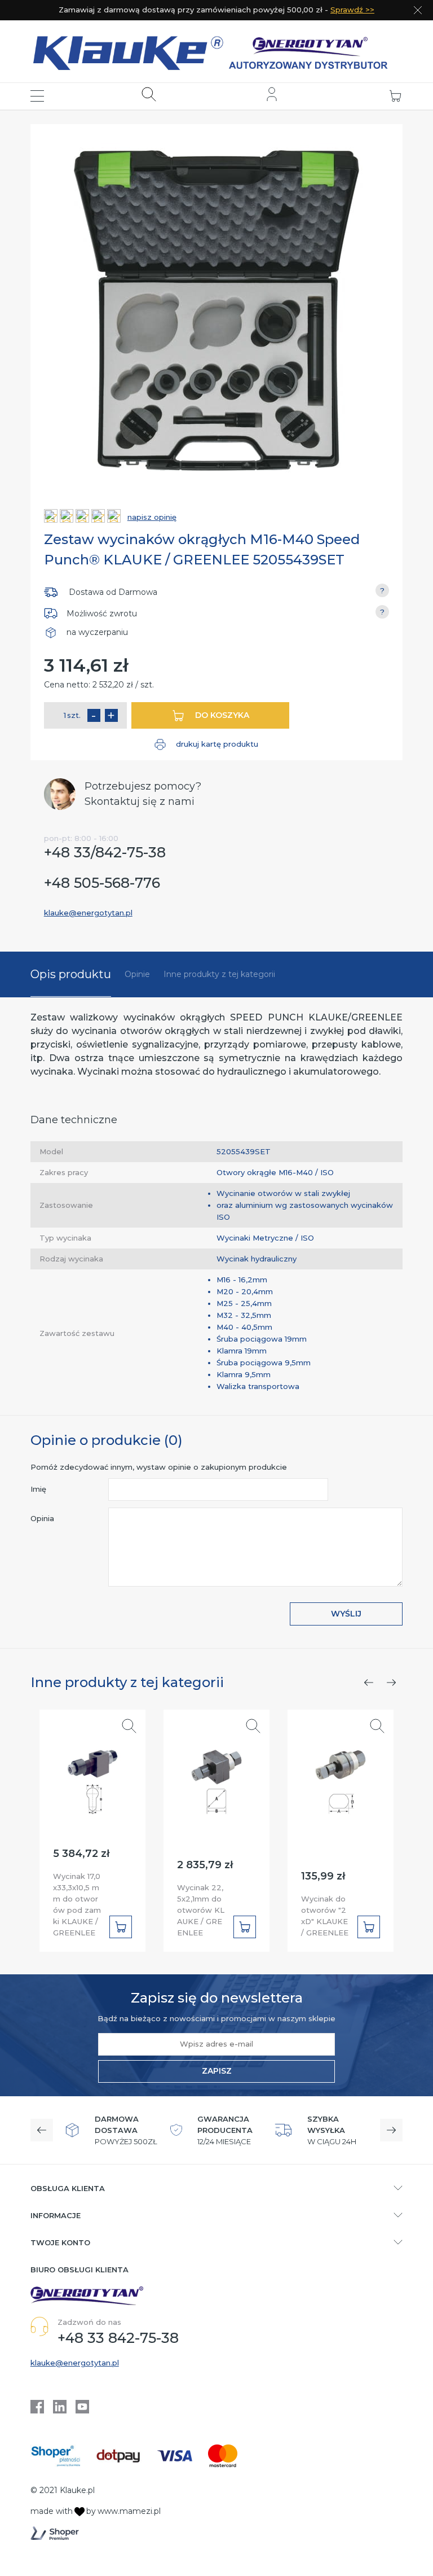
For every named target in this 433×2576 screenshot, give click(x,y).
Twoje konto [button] (60, 2242)
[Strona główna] (217, 51)
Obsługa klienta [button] (68, 2188)
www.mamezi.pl (129, 2511)
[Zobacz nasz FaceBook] (37, 2407)
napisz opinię (152, 517)
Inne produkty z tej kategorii (219, 974)
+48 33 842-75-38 (118, 2338)
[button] (37, 96)
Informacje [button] (56, 2215)
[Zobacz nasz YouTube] (82, 2407)
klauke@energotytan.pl (88, 913)
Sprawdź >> (352, 10)
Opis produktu (71, 974)
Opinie (137, 974)
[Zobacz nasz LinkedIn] (60, 2407)
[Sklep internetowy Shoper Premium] (55, 2533)
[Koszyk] (395, 96)
